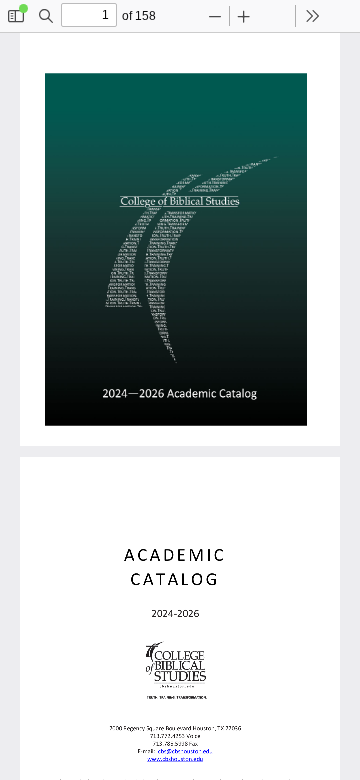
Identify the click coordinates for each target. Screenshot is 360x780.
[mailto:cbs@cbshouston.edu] (185, 752)
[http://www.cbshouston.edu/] (175, 760)
